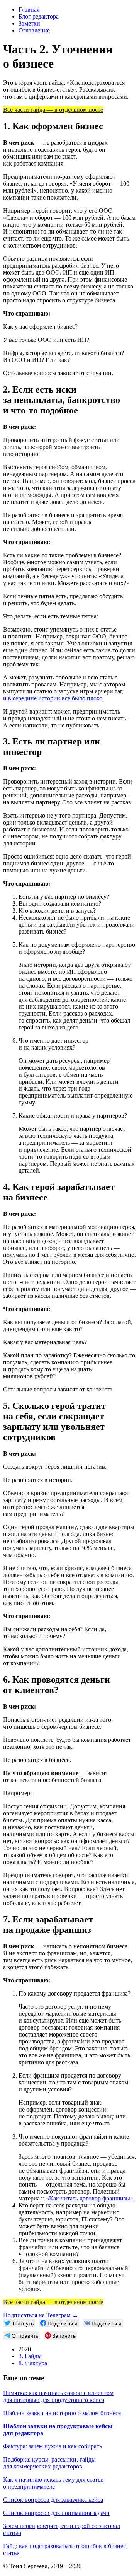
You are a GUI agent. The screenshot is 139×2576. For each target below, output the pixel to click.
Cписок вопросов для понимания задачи (56, 2513)
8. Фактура (33, 2363)
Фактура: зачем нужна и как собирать (53, 2446)
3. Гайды (30, 2356)
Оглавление (34, 30)
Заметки (29, 23)
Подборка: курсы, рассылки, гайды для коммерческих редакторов (49, 2463)
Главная (29, 9)
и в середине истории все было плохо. (53, 698)
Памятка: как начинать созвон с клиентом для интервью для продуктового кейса (58, 2396)
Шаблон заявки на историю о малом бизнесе (62, 2413)
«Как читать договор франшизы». (90, 2198)
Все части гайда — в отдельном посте (53, 110)
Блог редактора (39, 16)
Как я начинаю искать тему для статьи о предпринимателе (53, 2483)
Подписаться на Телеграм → (41, 2315)
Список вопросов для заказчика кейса (53, 2500)
